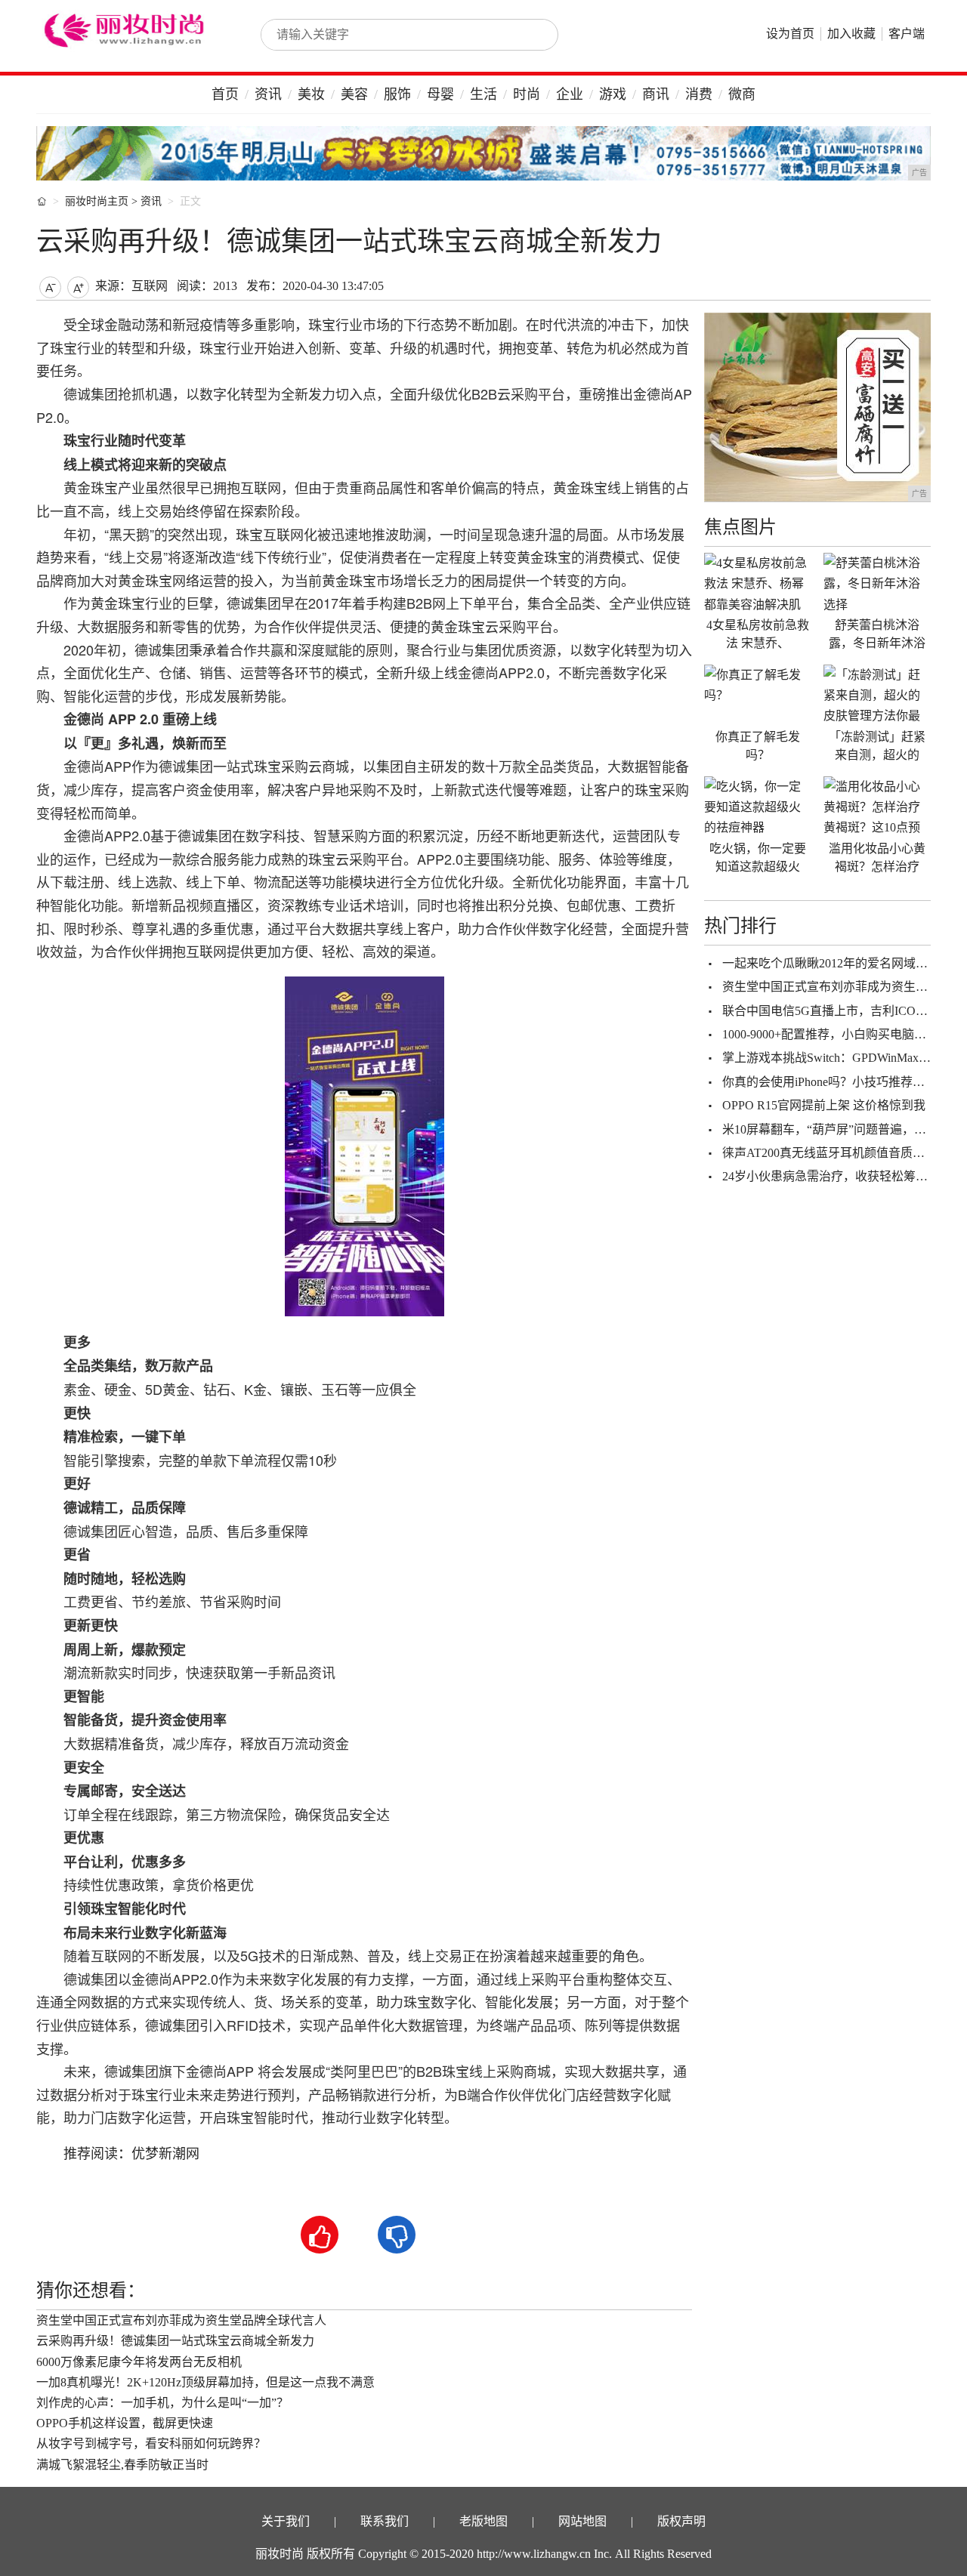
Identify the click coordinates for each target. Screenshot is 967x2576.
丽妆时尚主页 (97, 201)
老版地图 (483, 2521)
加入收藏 (851, 34)
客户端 (907, 34)
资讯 (268, 94)
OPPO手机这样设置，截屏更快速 (125, 2423)
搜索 (530, 35)
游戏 (613, 94)
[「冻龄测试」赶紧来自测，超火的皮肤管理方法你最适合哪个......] (877, 695)
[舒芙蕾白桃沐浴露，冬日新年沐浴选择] (877, 583)
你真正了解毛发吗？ (758, 746)
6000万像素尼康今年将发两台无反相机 (139, 2362)
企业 (570, 94)
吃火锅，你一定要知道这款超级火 (758, 858)
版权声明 (681, 2521)
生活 (483, 94)
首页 (225, 94)
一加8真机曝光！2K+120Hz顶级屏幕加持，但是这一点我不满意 (205, 2382)
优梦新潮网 (165, 2154)
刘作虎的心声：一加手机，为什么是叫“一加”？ (162, 2403)
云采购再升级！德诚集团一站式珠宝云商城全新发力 (175, 2341)
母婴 (440, 94)
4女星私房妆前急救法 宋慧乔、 (758, 634)
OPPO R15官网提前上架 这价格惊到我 (824, 1105)
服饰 (397, 94)
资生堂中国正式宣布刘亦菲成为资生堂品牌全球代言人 (181, 2320)
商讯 (656, 94)
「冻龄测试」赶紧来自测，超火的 (877, 746)
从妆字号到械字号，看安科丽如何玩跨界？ (151, 2443)
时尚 (527, 94)
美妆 (311, 94)
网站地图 (582, 2521)
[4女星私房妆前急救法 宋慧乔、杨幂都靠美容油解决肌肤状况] (758, 583)
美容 (354, 94)
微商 (742, 94)
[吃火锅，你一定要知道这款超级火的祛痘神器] (758, 807)
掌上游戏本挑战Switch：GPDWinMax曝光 (833, 1058)
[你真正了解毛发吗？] (758, 695)
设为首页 (790, 34)
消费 (699, 94)
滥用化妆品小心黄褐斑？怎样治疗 (877, 858)
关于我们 (286, 2521)
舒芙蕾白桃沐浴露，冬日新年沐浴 (877, 634)
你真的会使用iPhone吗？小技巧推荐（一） (836, 1082)
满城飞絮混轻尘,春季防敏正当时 (122, 2465)
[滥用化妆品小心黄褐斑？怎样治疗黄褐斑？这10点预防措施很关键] (877, 807)
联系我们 (385, 2521)
